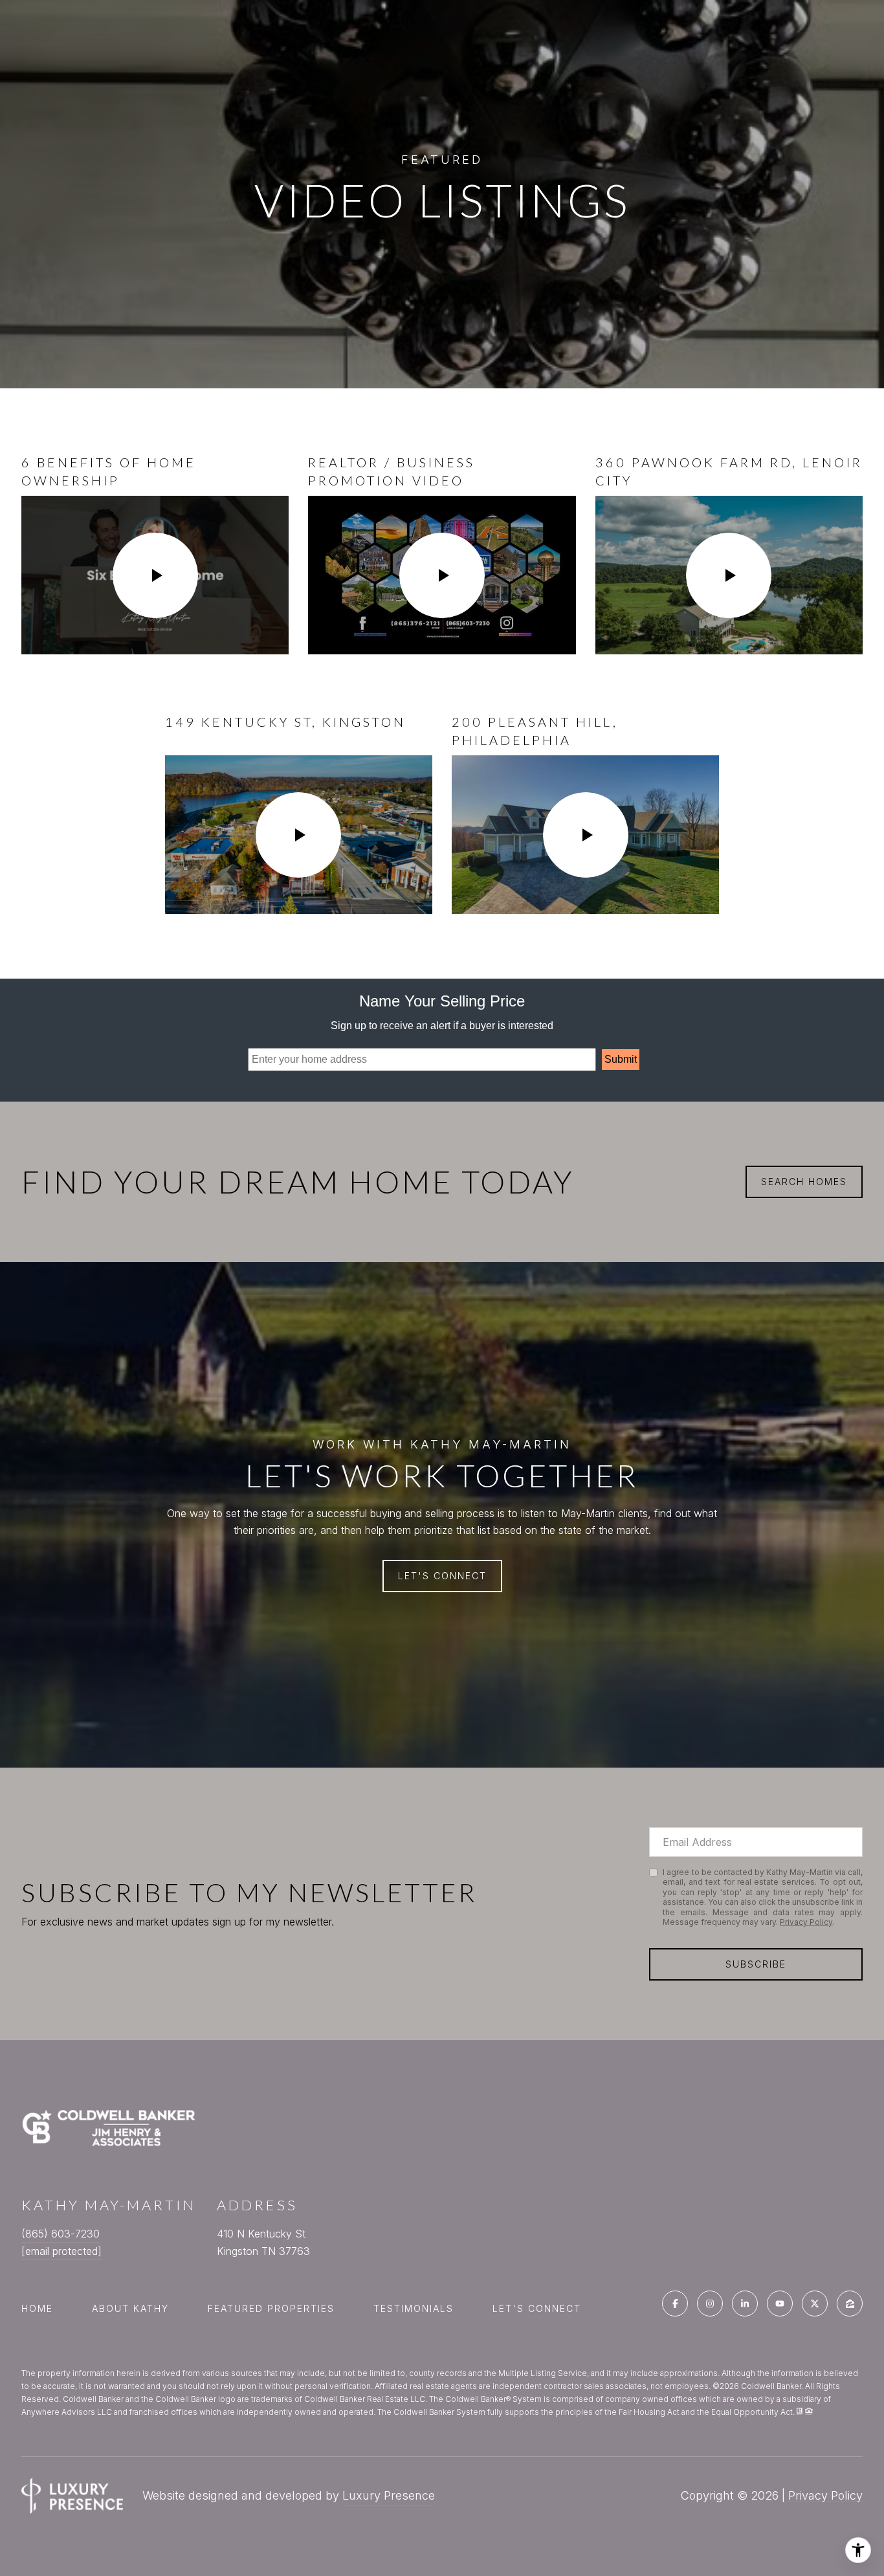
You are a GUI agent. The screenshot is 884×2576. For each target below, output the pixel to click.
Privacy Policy (806, 1922)
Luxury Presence (389, 2495)
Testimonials (414, 2308)
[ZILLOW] (850, 2304)
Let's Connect (537, 2309)
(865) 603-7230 (61, 2234)
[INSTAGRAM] (710, 2304)
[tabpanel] (442, 683)
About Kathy (130, 2308)
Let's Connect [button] (442, 1576)
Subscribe (756, 1964)
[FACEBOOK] (675, 2304)
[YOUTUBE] (780, 2304)
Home (37, 2308)
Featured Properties (271, 2308)
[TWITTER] (815, 2304)
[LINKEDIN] (745, 2304)
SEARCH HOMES (804, 1182)
